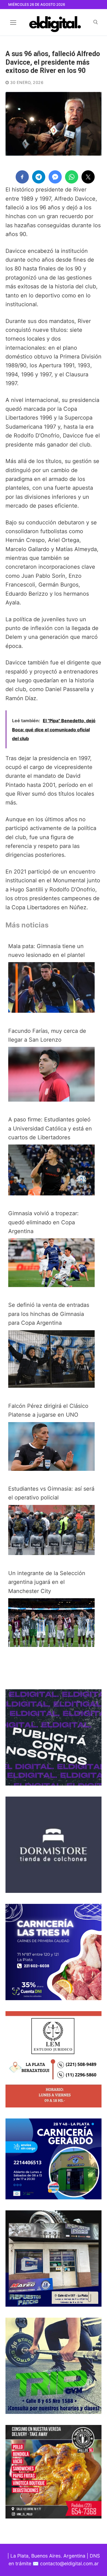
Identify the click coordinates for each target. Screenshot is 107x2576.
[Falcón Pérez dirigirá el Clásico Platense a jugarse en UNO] (51, 1469)
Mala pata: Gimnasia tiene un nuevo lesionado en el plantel (47, 951)
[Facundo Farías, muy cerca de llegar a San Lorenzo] (51, 1100)
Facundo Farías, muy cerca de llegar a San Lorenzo (47, 1035)
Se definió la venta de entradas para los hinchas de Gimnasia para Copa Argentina (49, 1314)
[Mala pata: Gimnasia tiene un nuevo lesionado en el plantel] (51, 1011)
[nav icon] (13, 22)
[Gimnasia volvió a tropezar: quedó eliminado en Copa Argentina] (51, 1285)
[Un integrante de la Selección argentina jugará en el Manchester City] (51, 1645)
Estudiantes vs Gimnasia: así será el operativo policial (51, 1493)
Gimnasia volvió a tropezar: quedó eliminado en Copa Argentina (43, 1222)
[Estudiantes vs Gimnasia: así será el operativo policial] (51, 1553)
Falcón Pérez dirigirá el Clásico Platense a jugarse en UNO (48, 1410)
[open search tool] (96, 22)
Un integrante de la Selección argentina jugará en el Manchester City (47, 1582)
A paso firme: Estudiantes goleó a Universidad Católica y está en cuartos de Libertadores (50, 1128)
